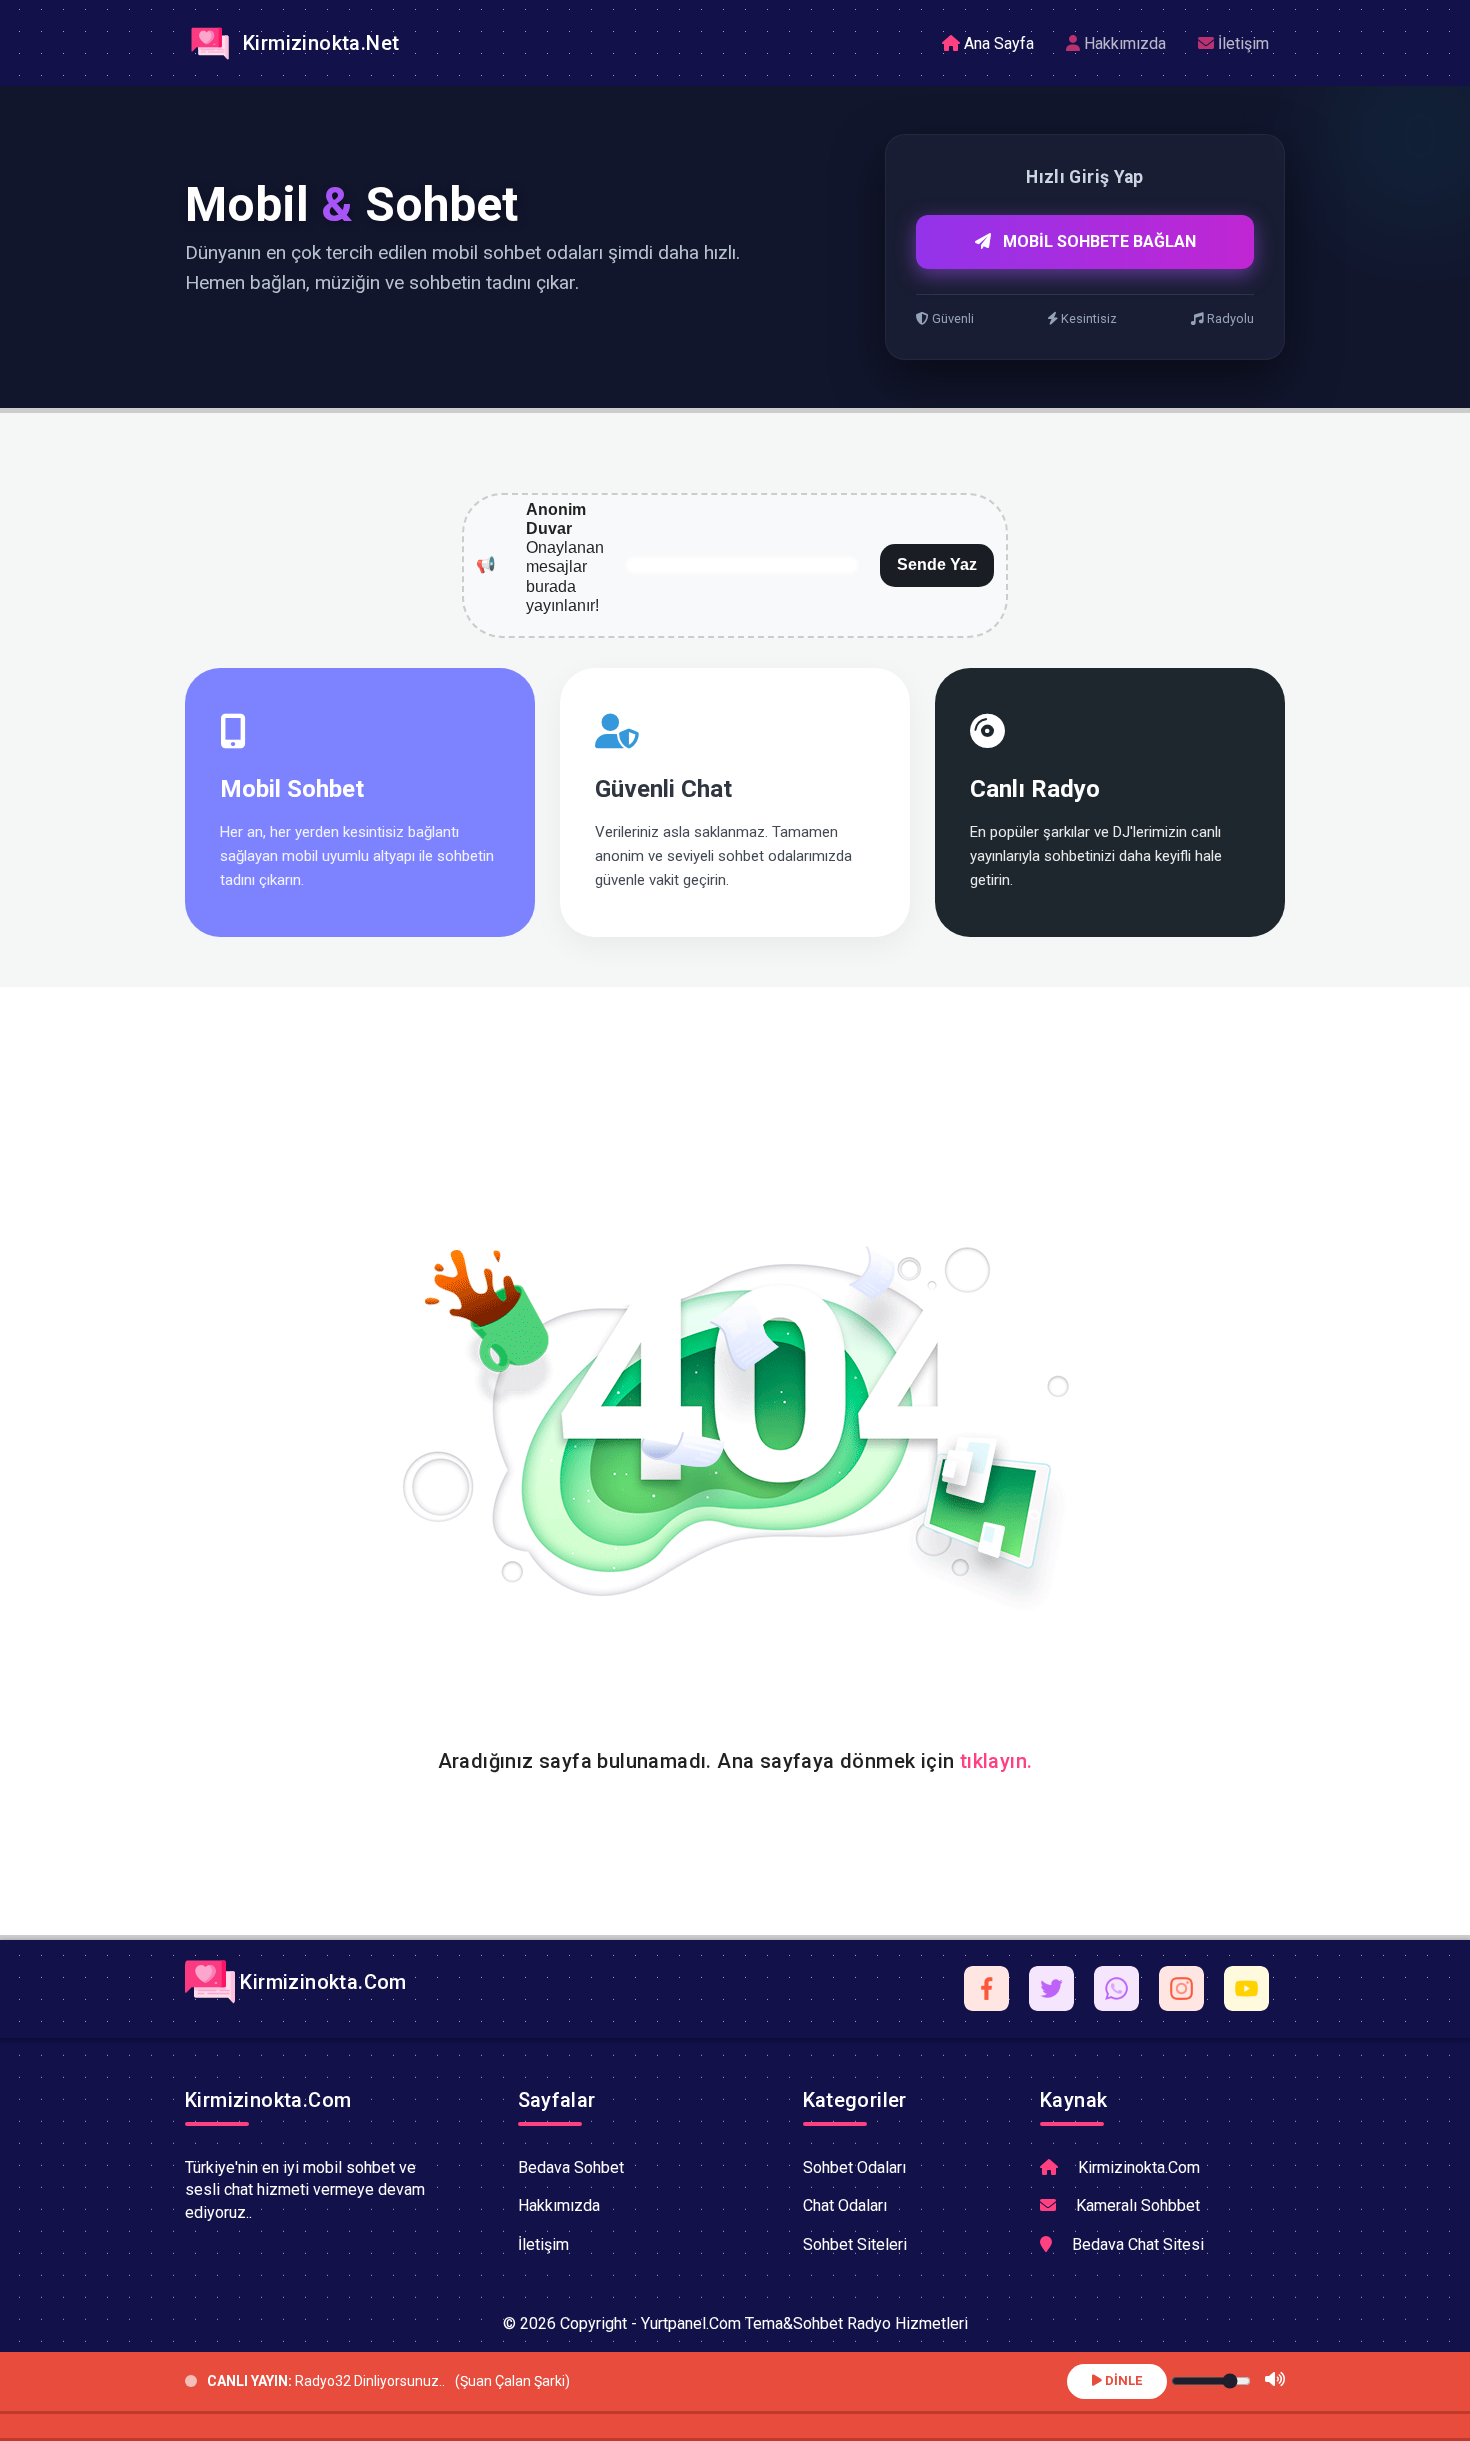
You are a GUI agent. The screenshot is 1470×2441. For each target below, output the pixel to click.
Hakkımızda (1123, 43)
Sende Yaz (937, 564)
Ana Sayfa (997, 43)
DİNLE (1122, 2380)
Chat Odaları (845, 2205)
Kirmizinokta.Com (321, 1982)
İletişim (1241, 43)
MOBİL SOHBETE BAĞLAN (1097, 241)
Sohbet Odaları (854, 2167)
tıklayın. (996, 1761)
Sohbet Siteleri (855, 2244)
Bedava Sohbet (571, 2167)
